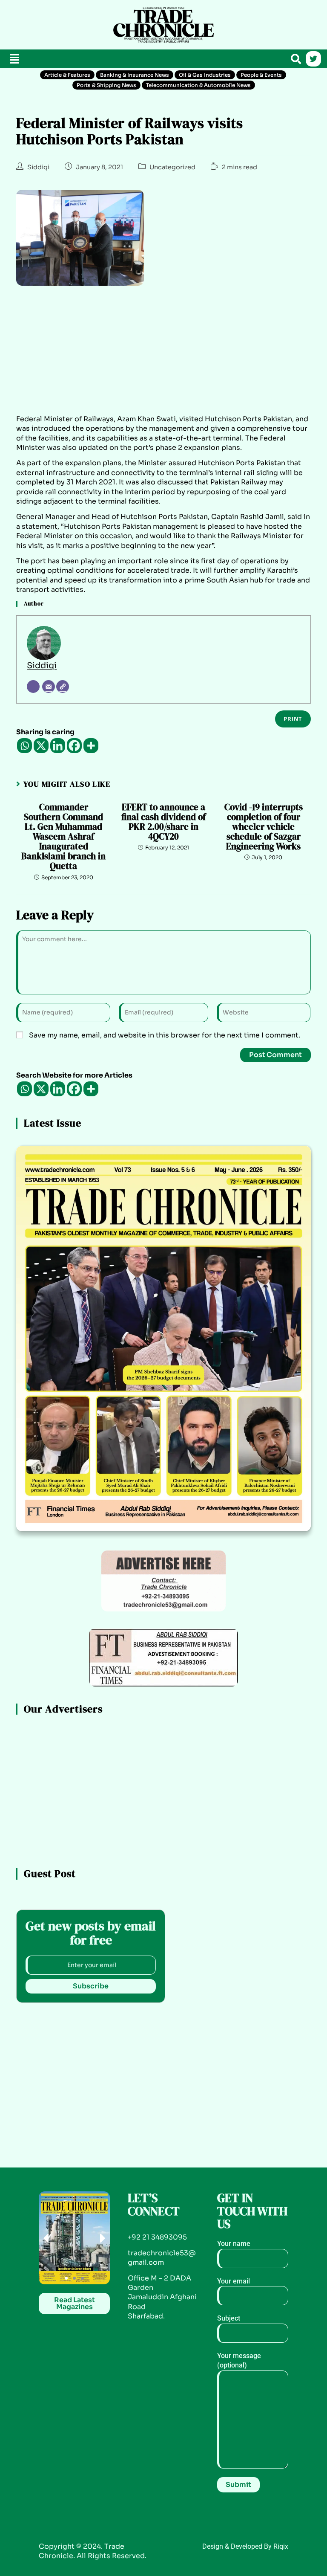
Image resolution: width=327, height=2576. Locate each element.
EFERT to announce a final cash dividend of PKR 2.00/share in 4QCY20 (163, 822)
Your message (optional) (239, 2360)
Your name (234, 2244)
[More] (91, 746)
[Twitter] (313, 59)
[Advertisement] (55, 23)
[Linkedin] (58, 746)
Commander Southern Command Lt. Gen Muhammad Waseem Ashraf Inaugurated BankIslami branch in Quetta (63, 837)
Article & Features (67, 75)
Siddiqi (38, 167)
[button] (14, 59)
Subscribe (91, 1986)
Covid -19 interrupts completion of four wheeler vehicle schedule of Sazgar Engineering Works (264, 827)
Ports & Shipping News (106, 85)
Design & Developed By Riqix (245, 2546)
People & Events (261, 75)
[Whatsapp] (24, 746)
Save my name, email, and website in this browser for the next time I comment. (165, 1035)
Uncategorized (172, 167)
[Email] (49, 687)
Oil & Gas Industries (205, 75)
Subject (229, 2318)
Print (293, 719)
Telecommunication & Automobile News (198, 85)
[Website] (63, 687)
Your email (234, 2281)
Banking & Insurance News (135, 75)
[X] (41, 746)
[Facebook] (74, 746)
